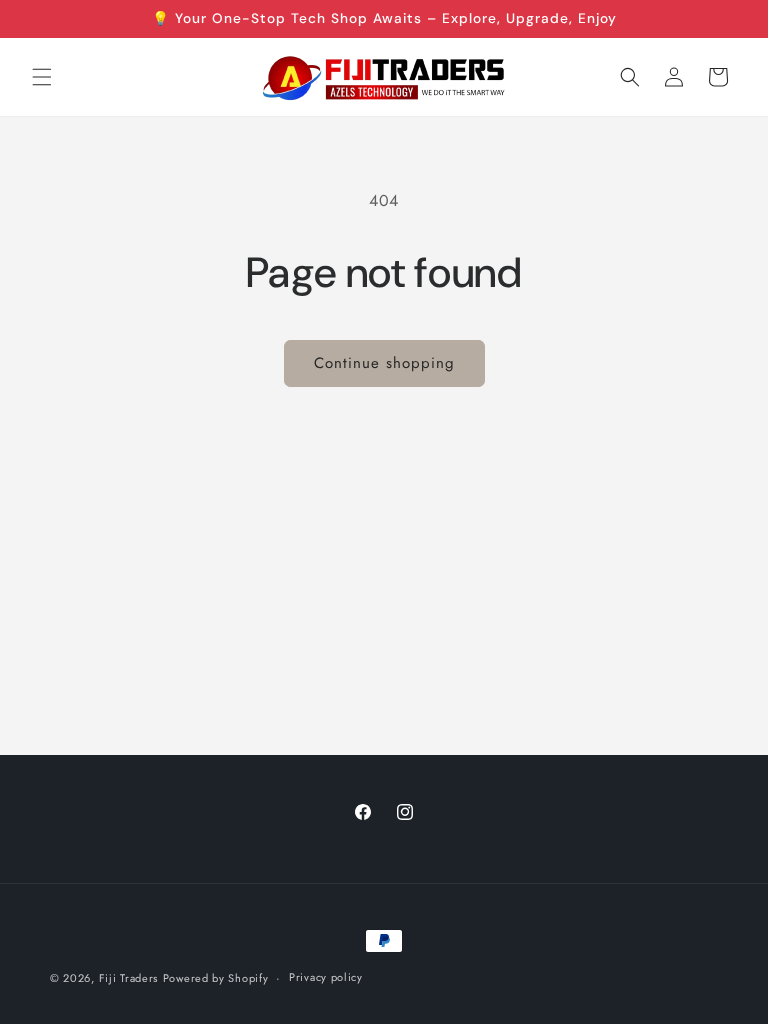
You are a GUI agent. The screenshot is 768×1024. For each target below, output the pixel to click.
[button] (42, 77)
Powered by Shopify (216, 978)
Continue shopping (384, 363)
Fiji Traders (128, 978)
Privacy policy (326, 977)
